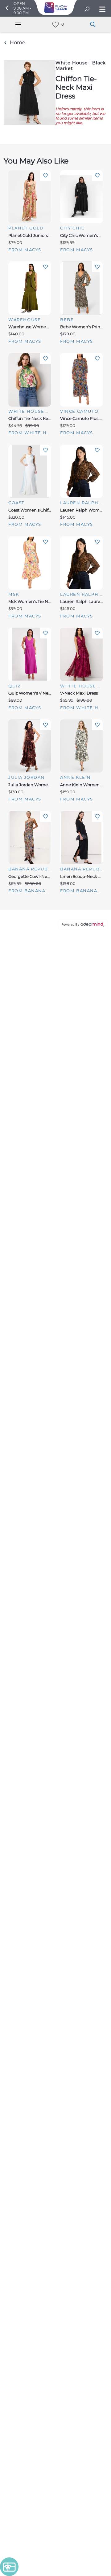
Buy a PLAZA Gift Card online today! (55, 1346)
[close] (95, 140)
